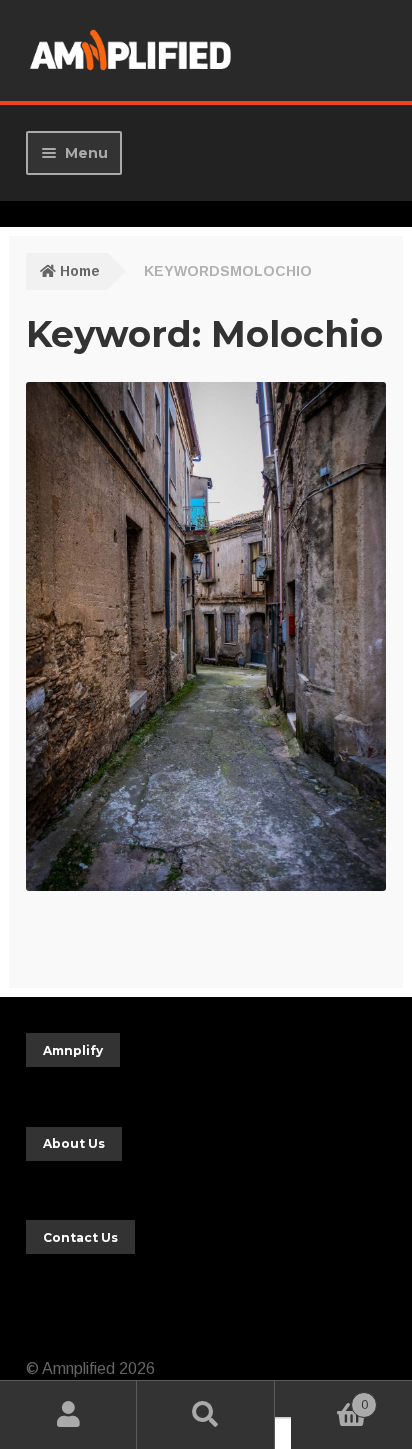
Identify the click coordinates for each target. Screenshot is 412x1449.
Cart (329, 1398)
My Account (68, 1415)
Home (80, 271)
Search (205, 1415)
